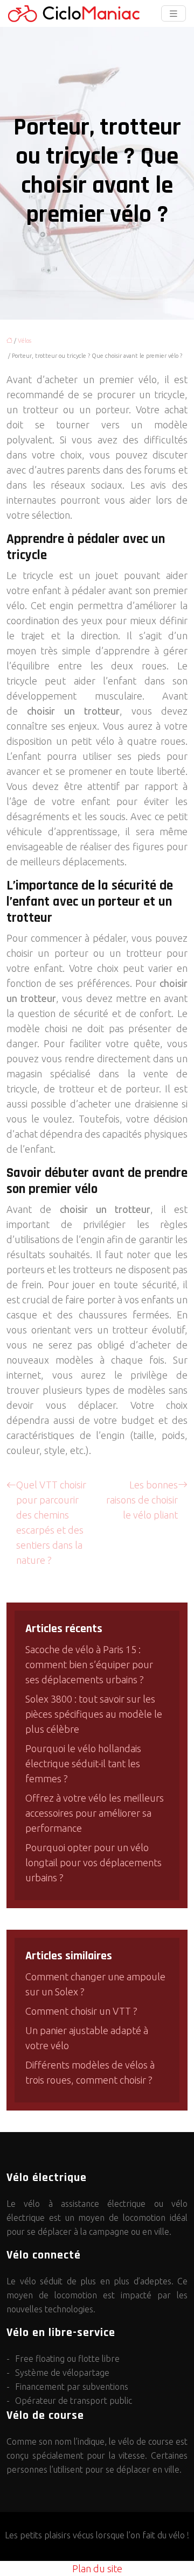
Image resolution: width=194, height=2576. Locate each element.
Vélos (25, 341)
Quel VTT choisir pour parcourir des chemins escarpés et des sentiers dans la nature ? (51, 1522)
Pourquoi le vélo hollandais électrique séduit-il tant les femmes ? (83, 1763)
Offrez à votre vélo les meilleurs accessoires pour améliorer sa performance (95, 1813)
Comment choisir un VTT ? (81, 2011)
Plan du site (97, 2568)
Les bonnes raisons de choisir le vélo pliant (142, 1500)
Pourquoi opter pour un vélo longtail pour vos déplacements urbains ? (93, 1862)
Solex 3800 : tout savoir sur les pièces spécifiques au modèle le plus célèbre (94, 1714)
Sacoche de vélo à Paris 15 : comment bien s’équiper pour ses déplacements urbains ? (89, 1664)
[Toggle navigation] (174, 14)
